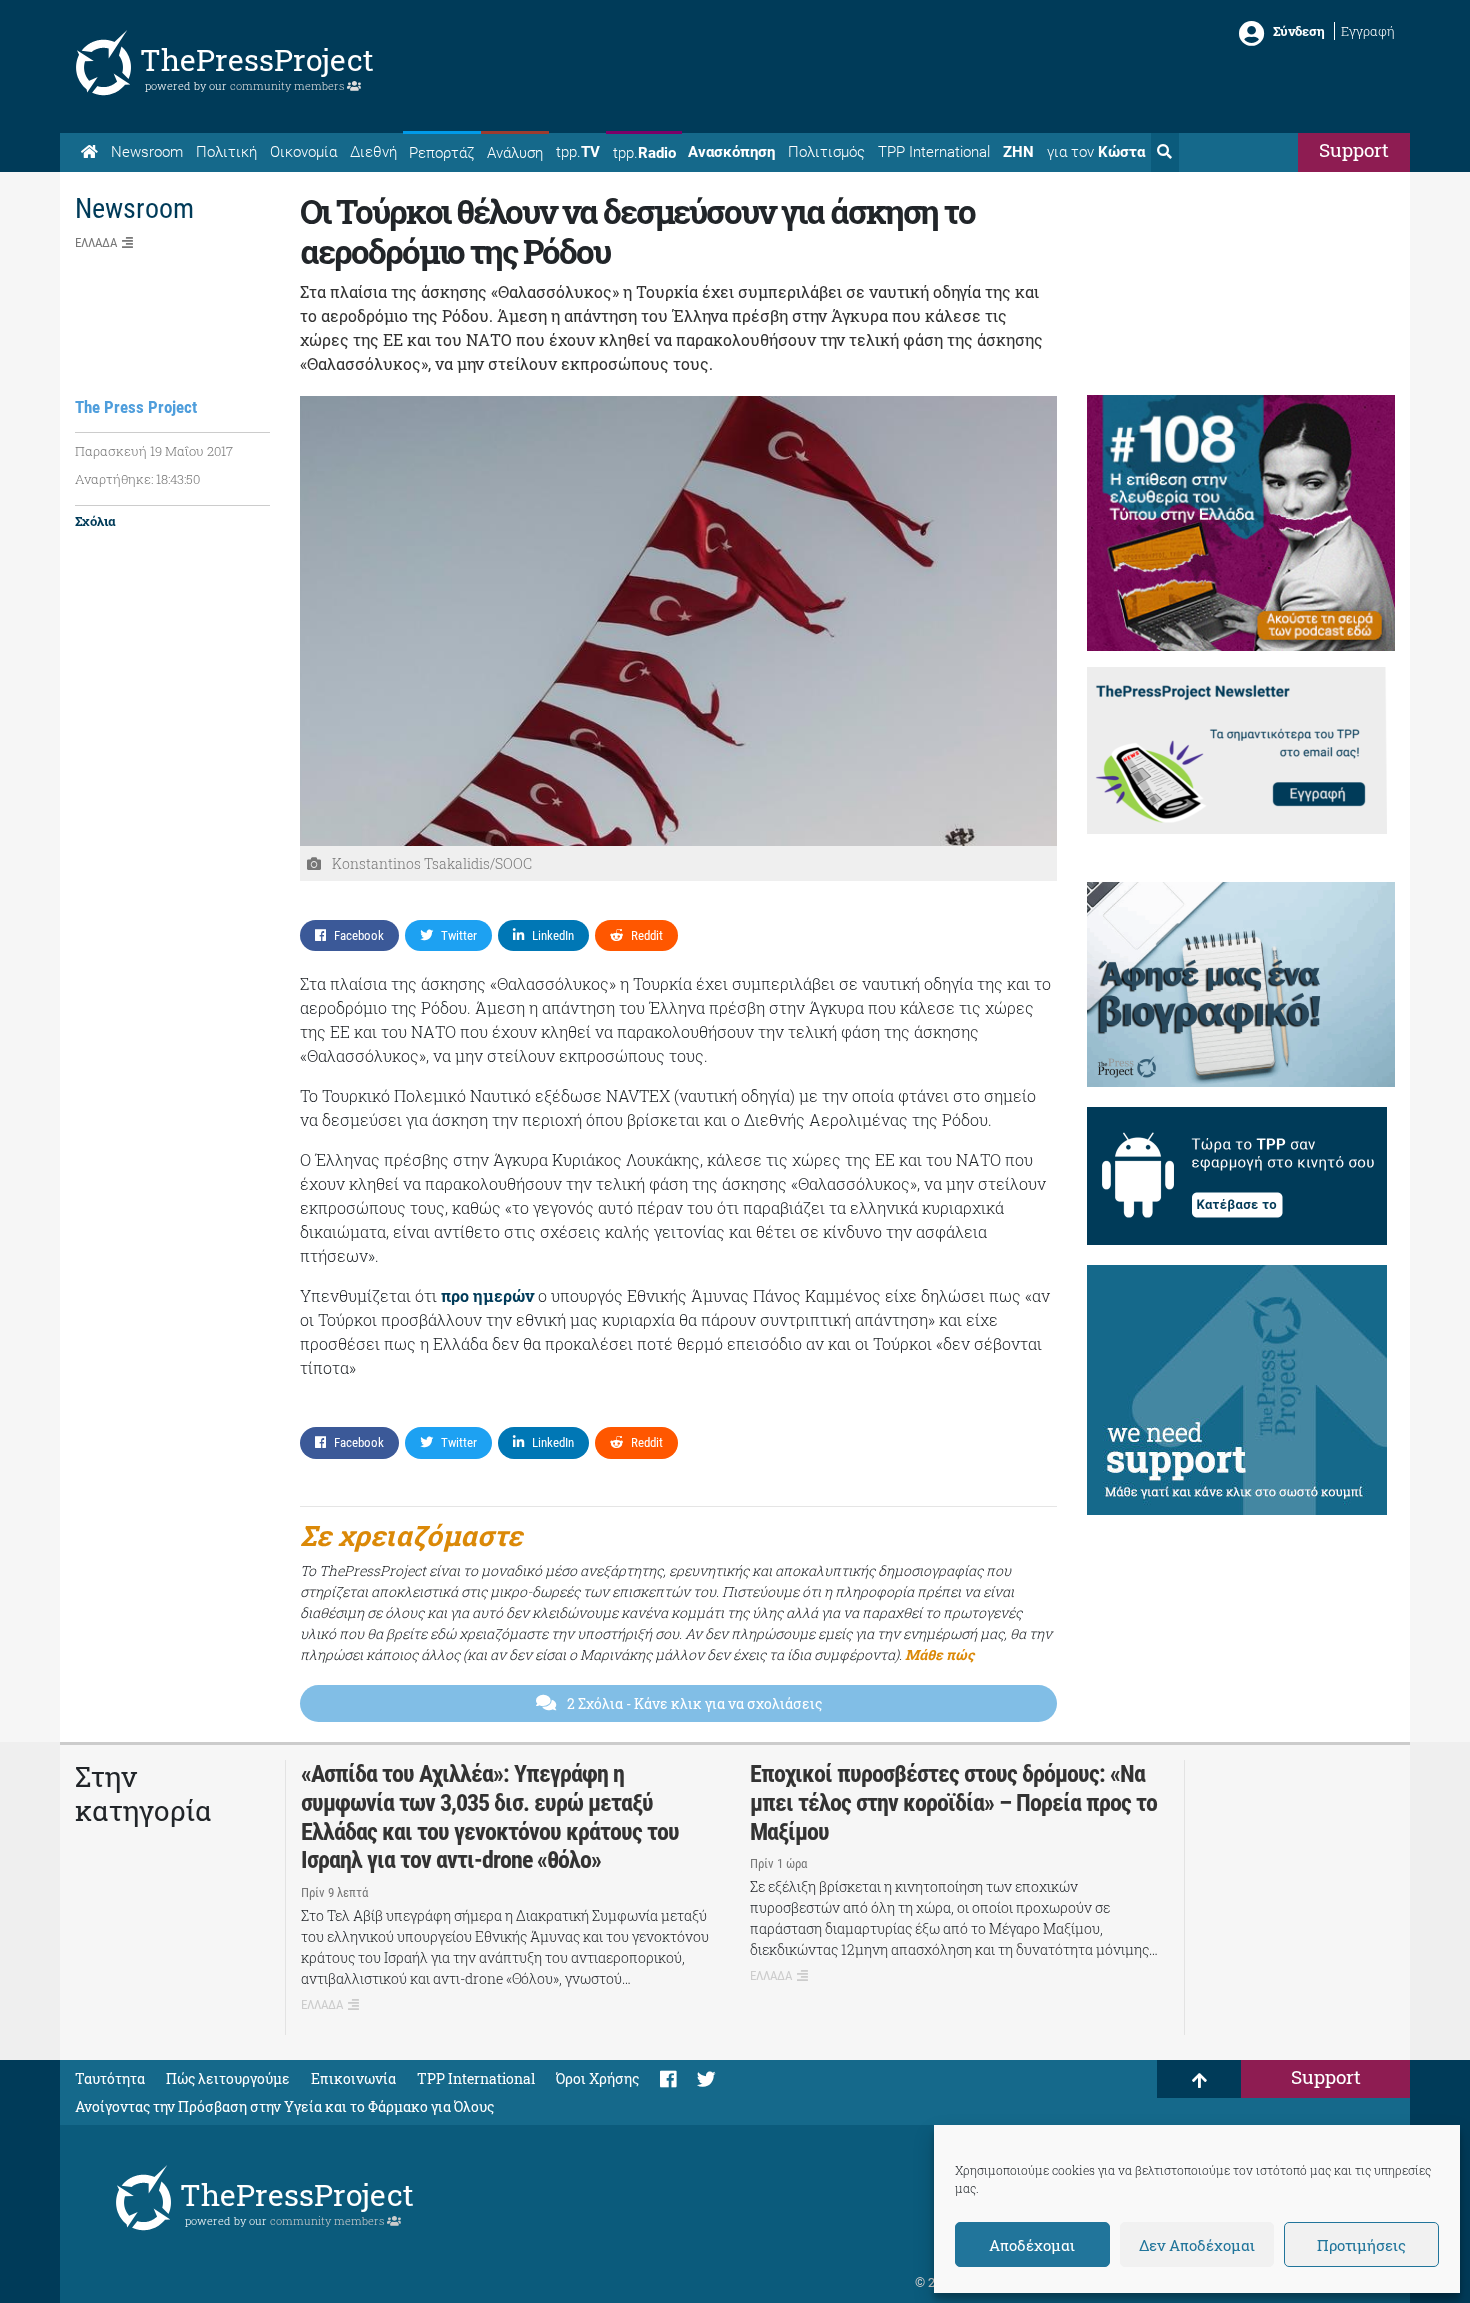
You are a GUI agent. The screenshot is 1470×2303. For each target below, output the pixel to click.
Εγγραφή (1368, 31)
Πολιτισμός (826, 152)
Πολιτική (226, 152)
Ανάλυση (515, 153)
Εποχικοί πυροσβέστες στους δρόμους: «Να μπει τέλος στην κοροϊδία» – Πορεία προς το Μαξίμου (953, 1803)
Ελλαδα (96, 242)
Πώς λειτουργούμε (228, 2078)
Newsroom (147, 152)
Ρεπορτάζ (441, 153)
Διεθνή (373, 152)
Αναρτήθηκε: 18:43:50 (137, 479)
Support (1354, 149)
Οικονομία (303, 152)
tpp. (578, 152)
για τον (1096, 152)
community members (288, 85)
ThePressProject (257, 59)
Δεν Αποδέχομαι (1197, 2245)
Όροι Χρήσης (597, 2078)
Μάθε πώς (939, 1654)
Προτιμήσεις (1361, 2245)
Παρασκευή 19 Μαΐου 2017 (154, 451)
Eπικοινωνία (353, 2078)
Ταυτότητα (110, 2078)
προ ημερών (489, 1295)
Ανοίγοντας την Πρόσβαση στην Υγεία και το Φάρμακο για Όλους (284, 2106)
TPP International (934, 152)
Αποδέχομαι (1032, 2245)
